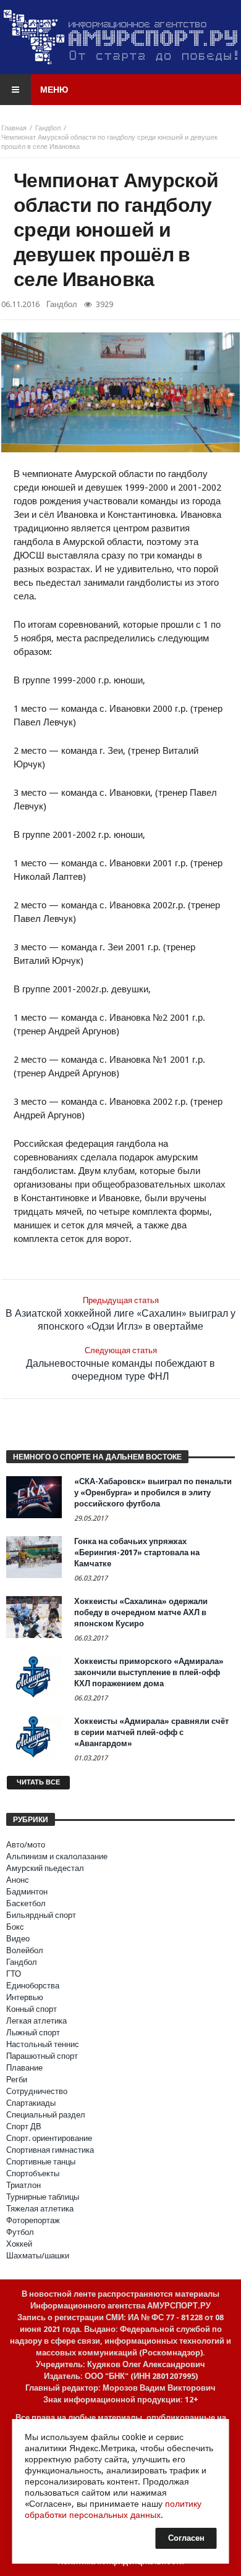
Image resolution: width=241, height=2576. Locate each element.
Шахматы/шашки (38, 2256)
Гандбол (48, 128)
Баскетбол (26, 1903)
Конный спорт (32, 2009)
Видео (18, 1939)
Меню (54, 90)
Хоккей (19, 2244)
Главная (14, 128)
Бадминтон (27, 1892)
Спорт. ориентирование (49, 2138)
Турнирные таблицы (43, 2197)
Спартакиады (31, 2103)
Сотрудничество (37, 2091)
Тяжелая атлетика (40, 2209)
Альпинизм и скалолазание (57, 1856)
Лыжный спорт (33, 2033)
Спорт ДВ (24, 2126)
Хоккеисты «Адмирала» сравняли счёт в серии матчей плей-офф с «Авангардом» (151, 1732)
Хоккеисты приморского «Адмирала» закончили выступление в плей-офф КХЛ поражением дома (149, 1672)
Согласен (186, 2538)
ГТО (14, 1974)
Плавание (24, 2068)
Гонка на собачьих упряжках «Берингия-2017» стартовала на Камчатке (137, 1552)
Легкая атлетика (36, 2021)
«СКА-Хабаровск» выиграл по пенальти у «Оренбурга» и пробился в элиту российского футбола (153, 1493)
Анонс (18, 1880)
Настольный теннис (43, 2044)
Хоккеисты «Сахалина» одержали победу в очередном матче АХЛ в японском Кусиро (141, 1612)
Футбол (20, 2232)
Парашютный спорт (42, 2056)
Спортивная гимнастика (50, 2150)
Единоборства (33, 1986)
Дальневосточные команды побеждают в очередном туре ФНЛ (120, 1364)
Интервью (25, 1997)
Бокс (15, 1927)
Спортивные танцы (41, 2162)
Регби (17, 2080)
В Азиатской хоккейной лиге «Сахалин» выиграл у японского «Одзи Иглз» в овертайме (120, 1314)
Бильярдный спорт (41, 1915)
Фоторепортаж (33, 2220)
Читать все (38, 1782)
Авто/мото (26, 1845)
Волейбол (25, 1950)
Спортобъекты (33, 2173)
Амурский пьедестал (45, 1868)
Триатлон (23, 2185)
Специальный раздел (46, 2115)
